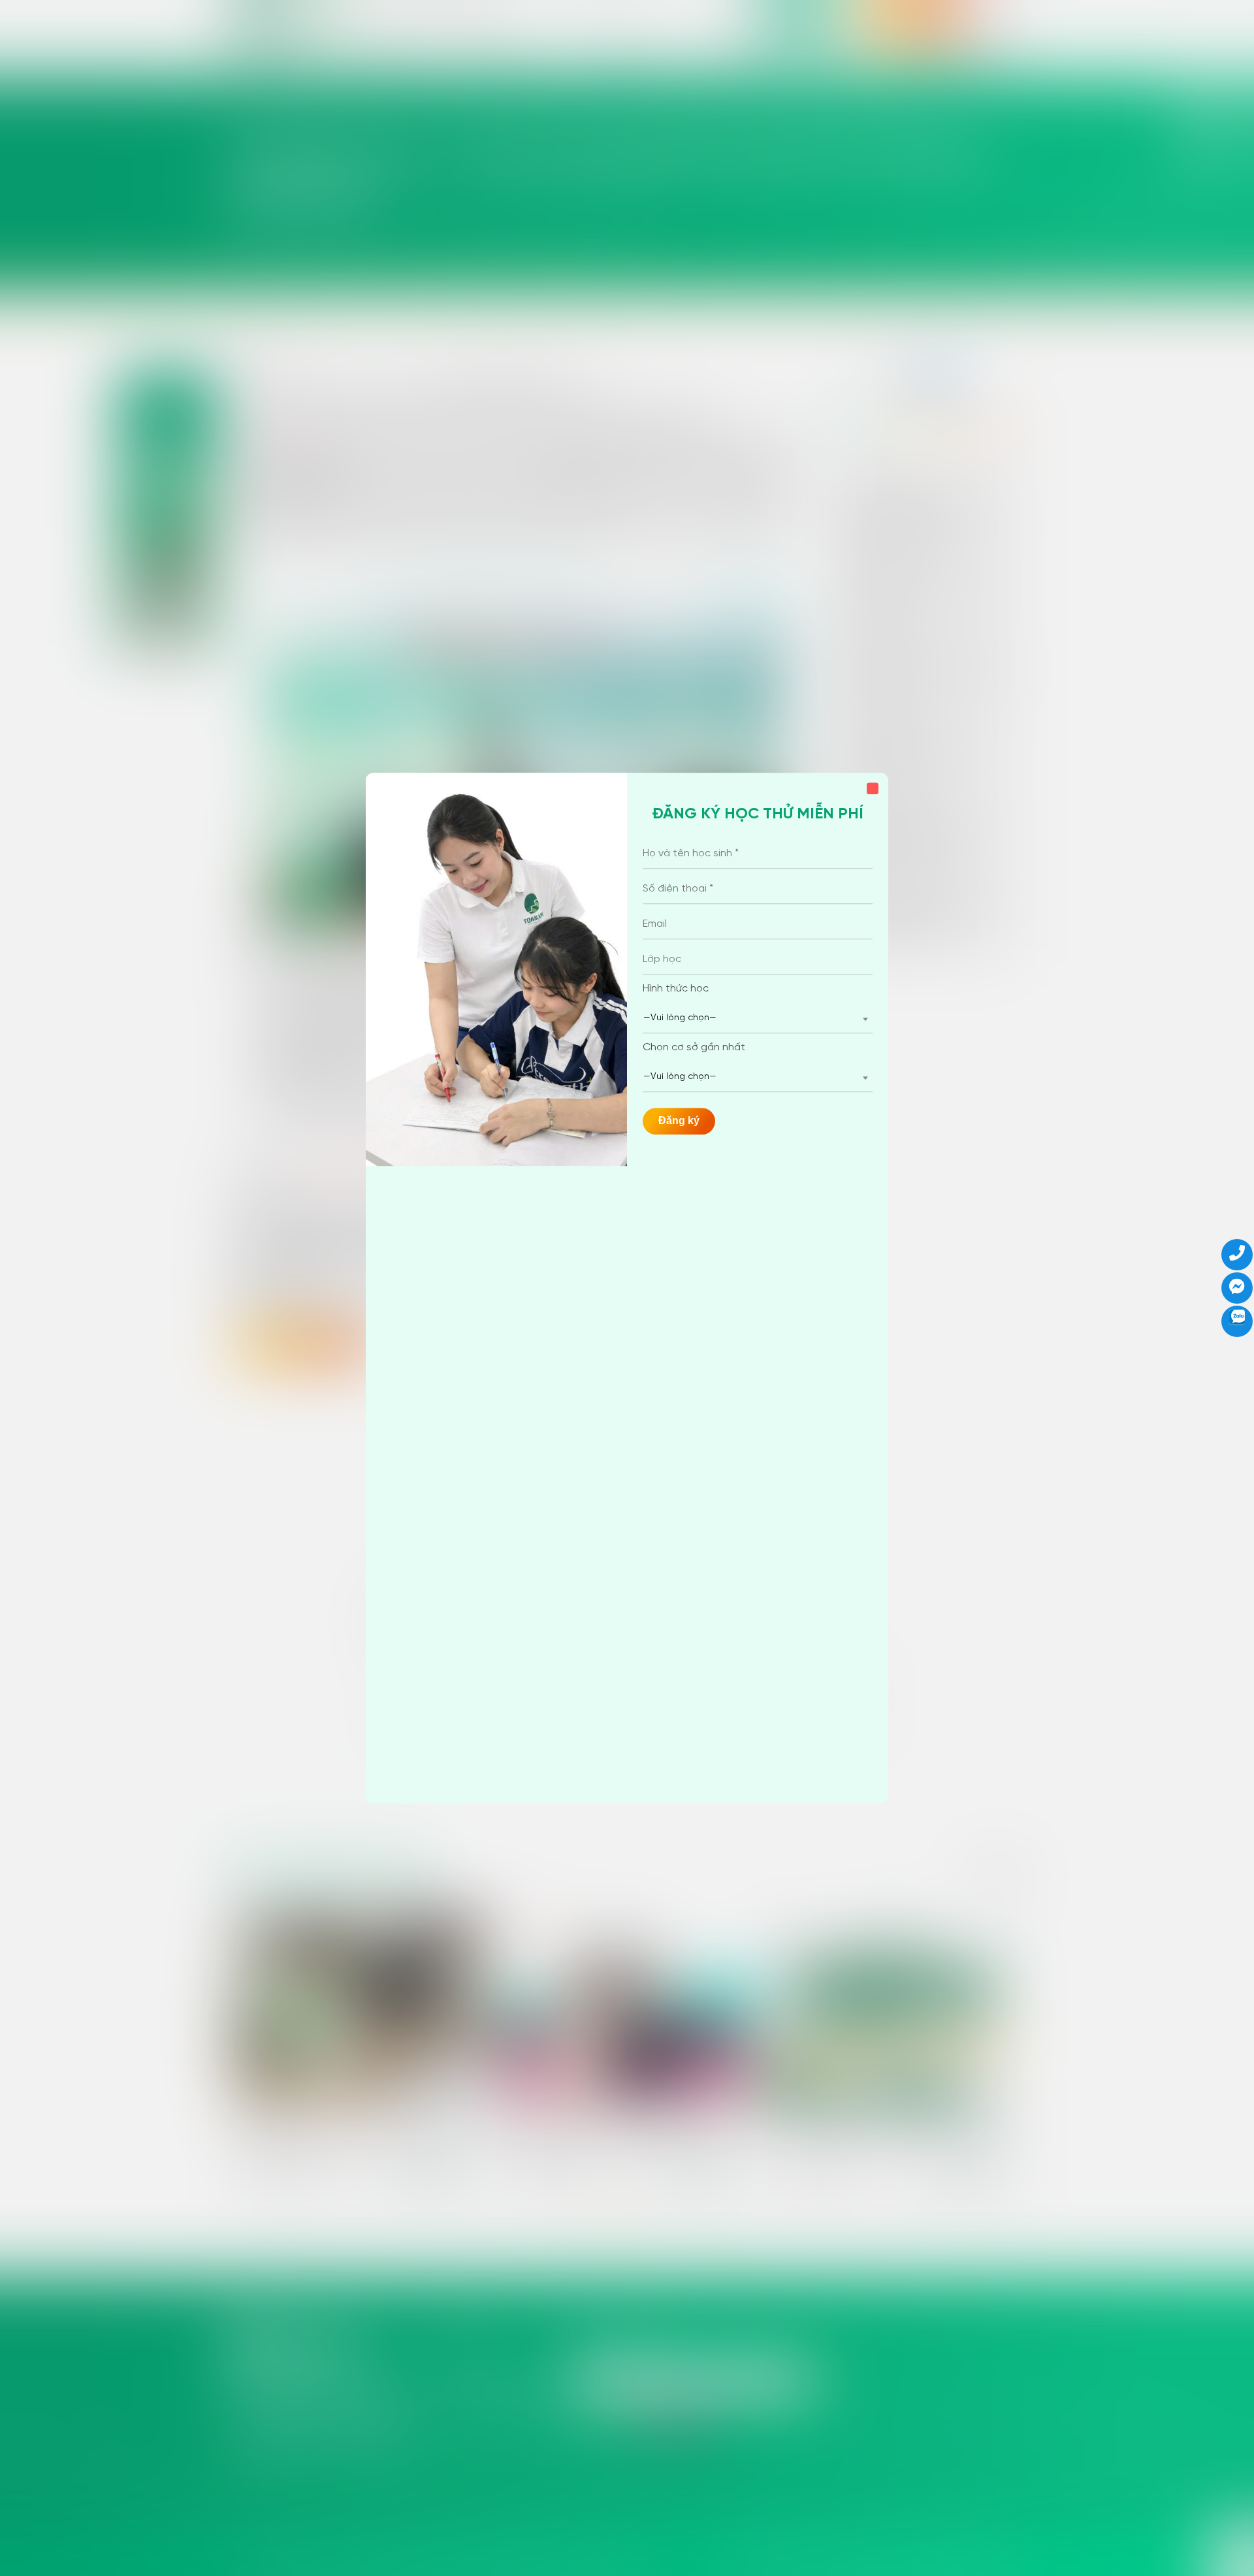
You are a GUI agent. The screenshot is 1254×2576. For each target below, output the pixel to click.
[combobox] (758, 1019)
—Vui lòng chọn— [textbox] (680, 1018)
